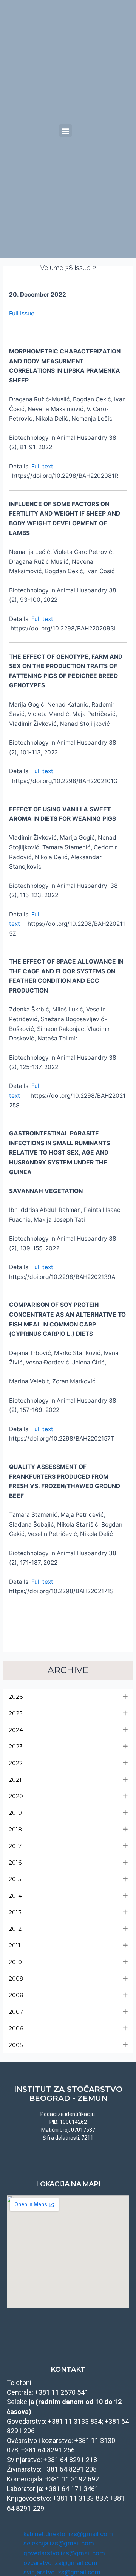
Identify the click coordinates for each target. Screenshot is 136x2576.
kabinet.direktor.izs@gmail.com (68, 2534)
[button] (66, 131)
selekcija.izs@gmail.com (59, 2543)
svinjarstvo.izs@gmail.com (62, 2572)
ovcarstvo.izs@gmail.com (60, 2563)
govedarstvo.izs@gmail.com (64, 2553)
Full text (42, 466)
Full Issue (22, 313)
